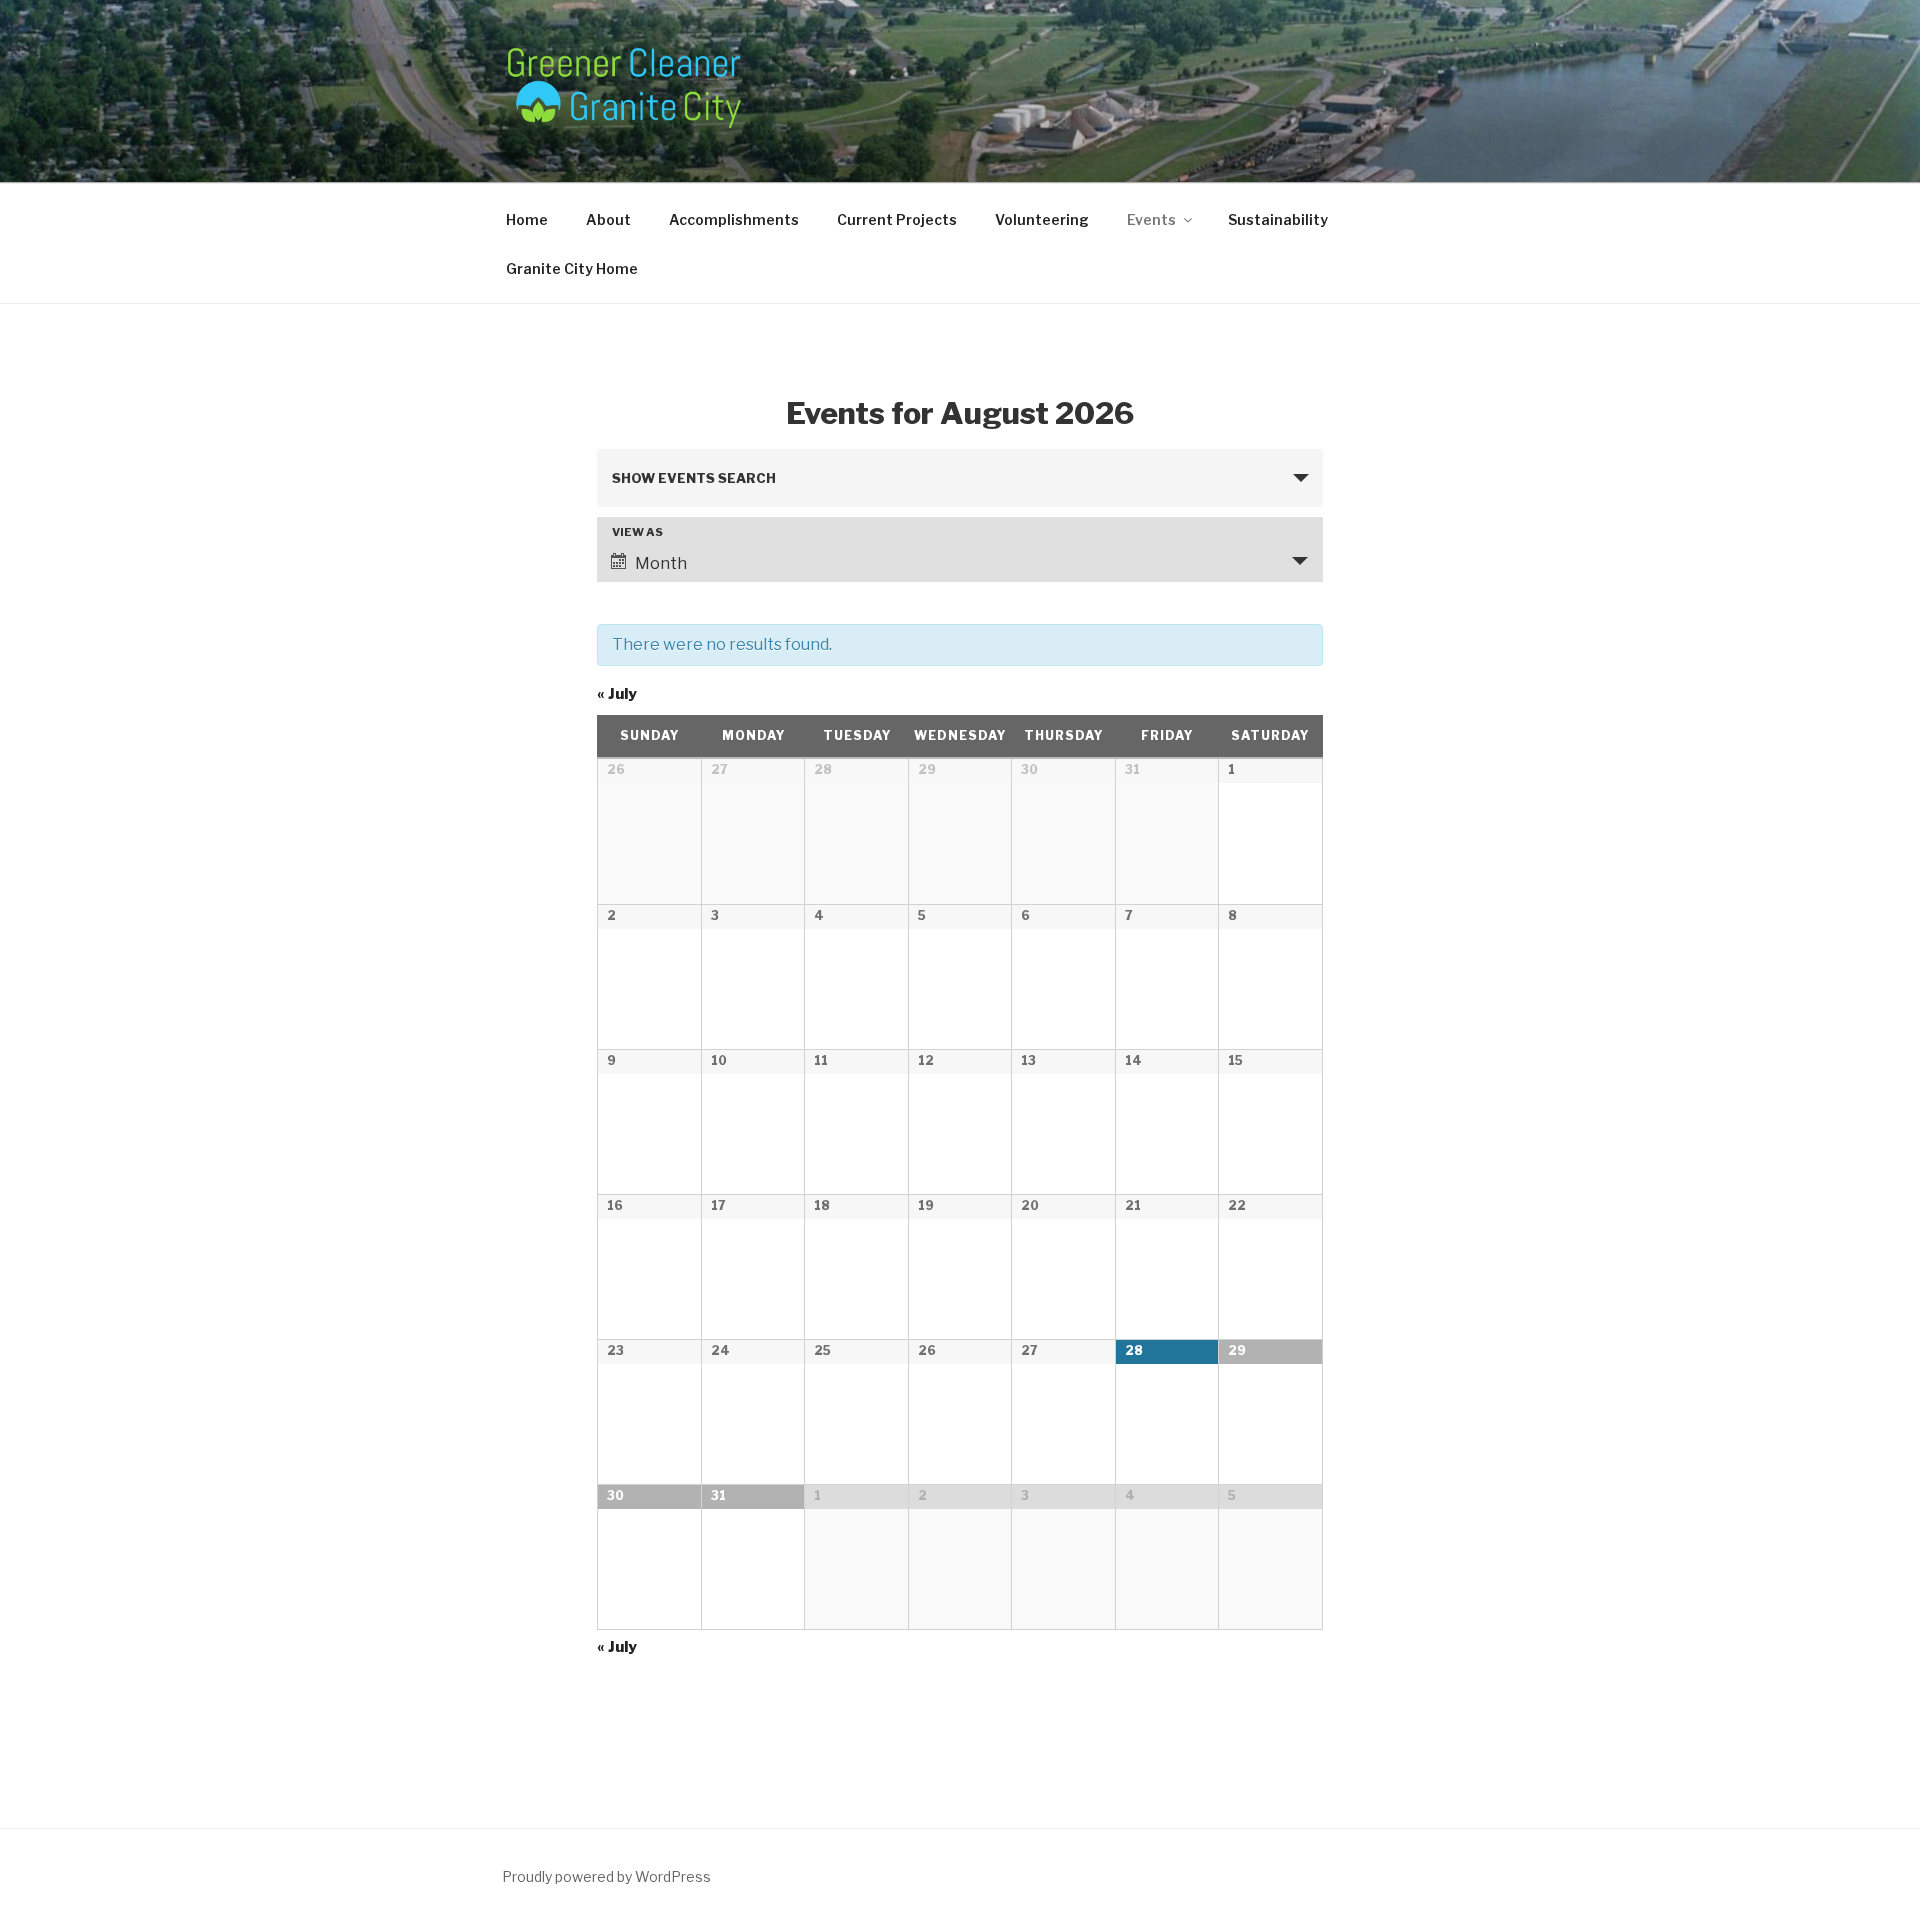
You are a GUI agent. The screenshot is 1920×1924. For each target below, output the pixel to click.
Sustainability (1278, 219)
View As (637, 532)
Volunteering (1042, 219)
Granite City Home (572, 268)
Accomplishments (734, 219)
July (617, 694)
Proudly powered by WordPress (606, 1876)
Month (661, 563)
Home (527, 219)
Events (1151, 219)
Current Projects (897, 219)
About (608, 219)
